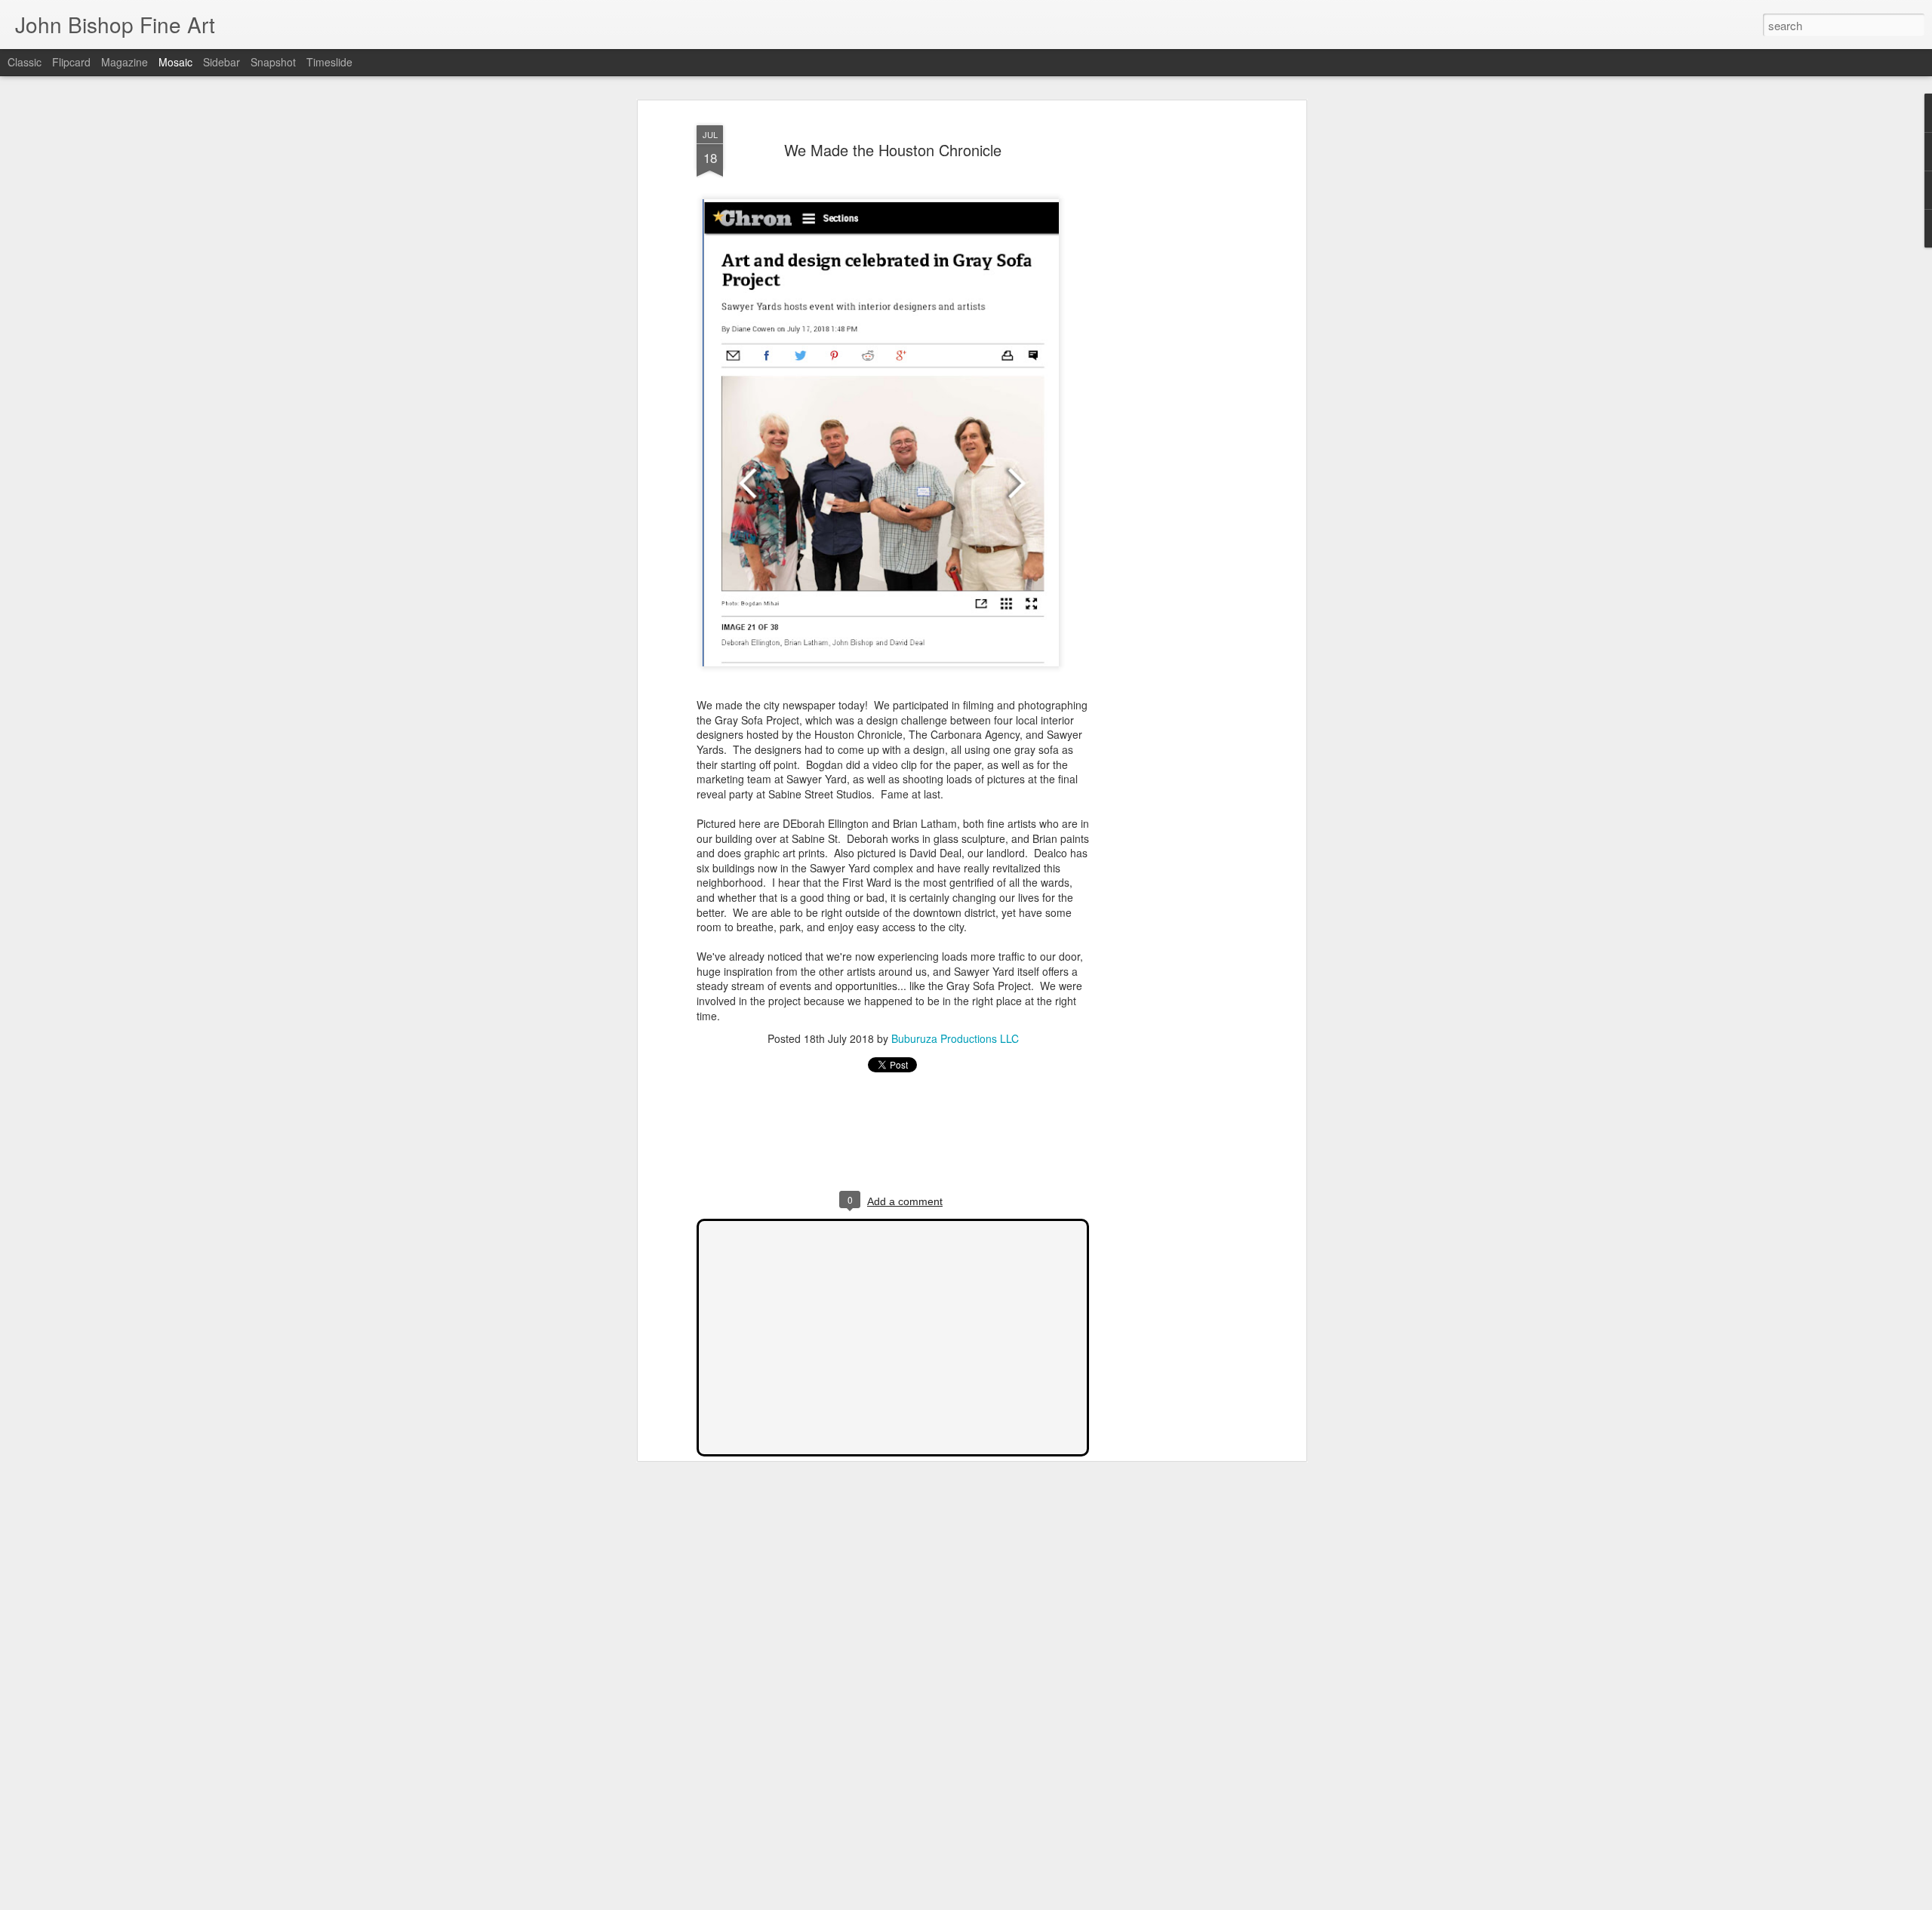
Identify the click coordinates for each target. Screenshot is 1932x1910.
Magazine (125, 62)
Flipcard (71, 62)
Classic (25, 62)
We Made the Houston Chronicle (893, 150)
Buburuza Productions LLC (955, 1038)
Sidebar (222, 62)
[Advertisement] (1172, 355)
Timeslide (329, 62)
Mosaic (175, 62)
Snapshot (273, 62)
